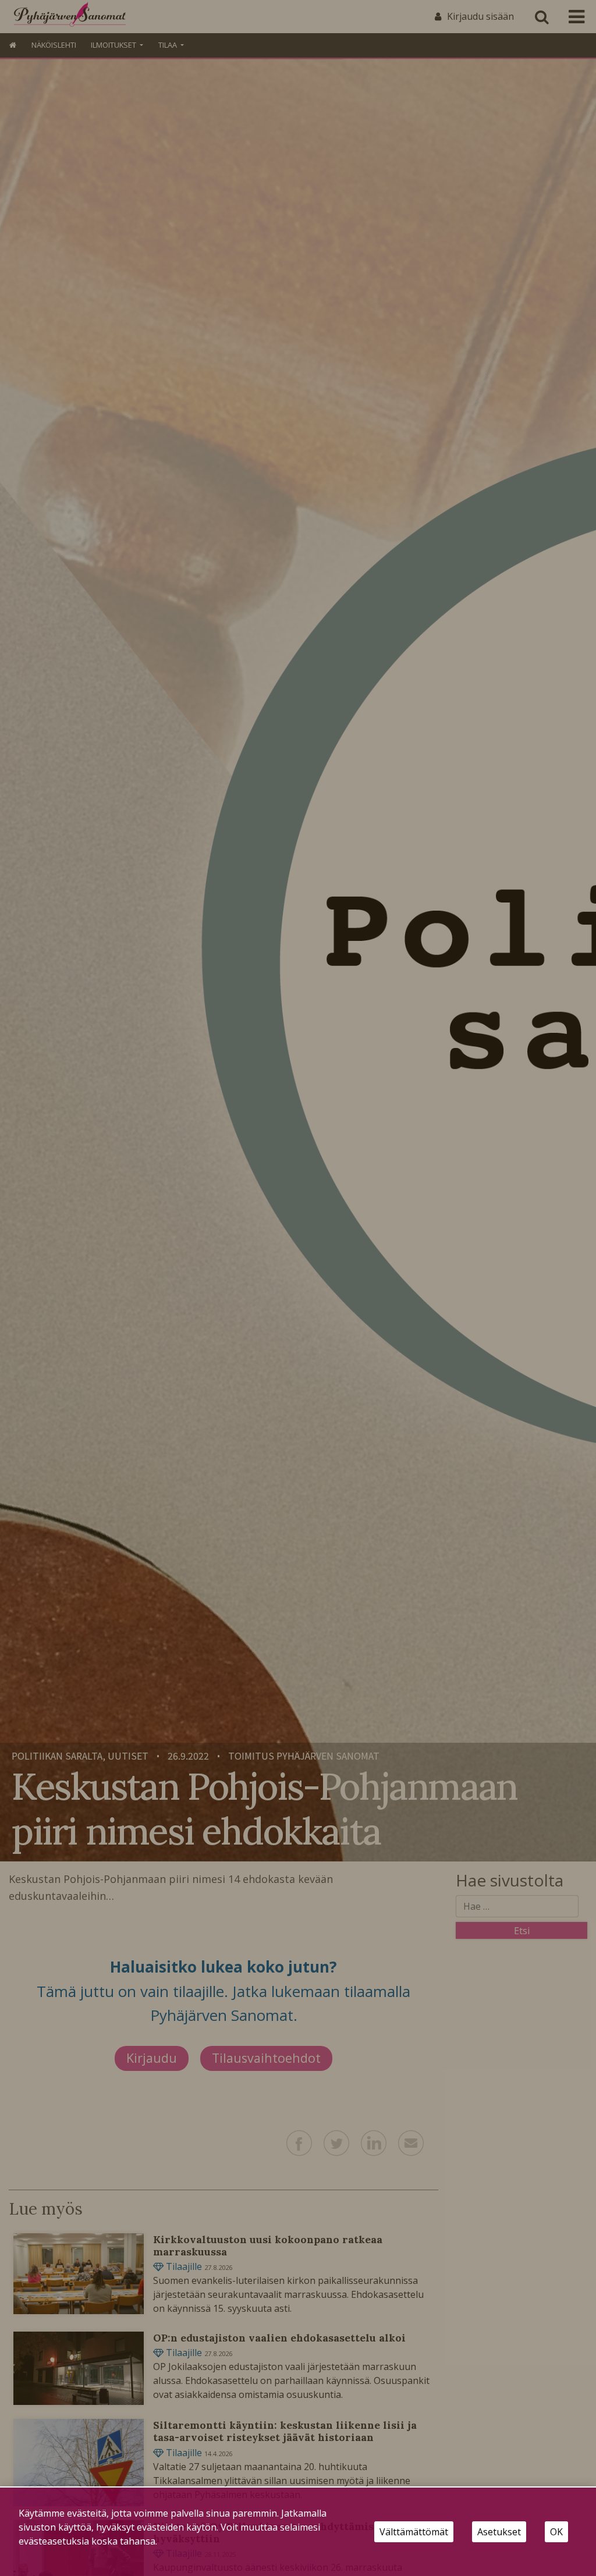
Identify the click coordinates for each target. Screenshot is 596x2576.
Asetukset (499, 2532)
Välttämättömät (414, 2532)
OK (556, 2532)
